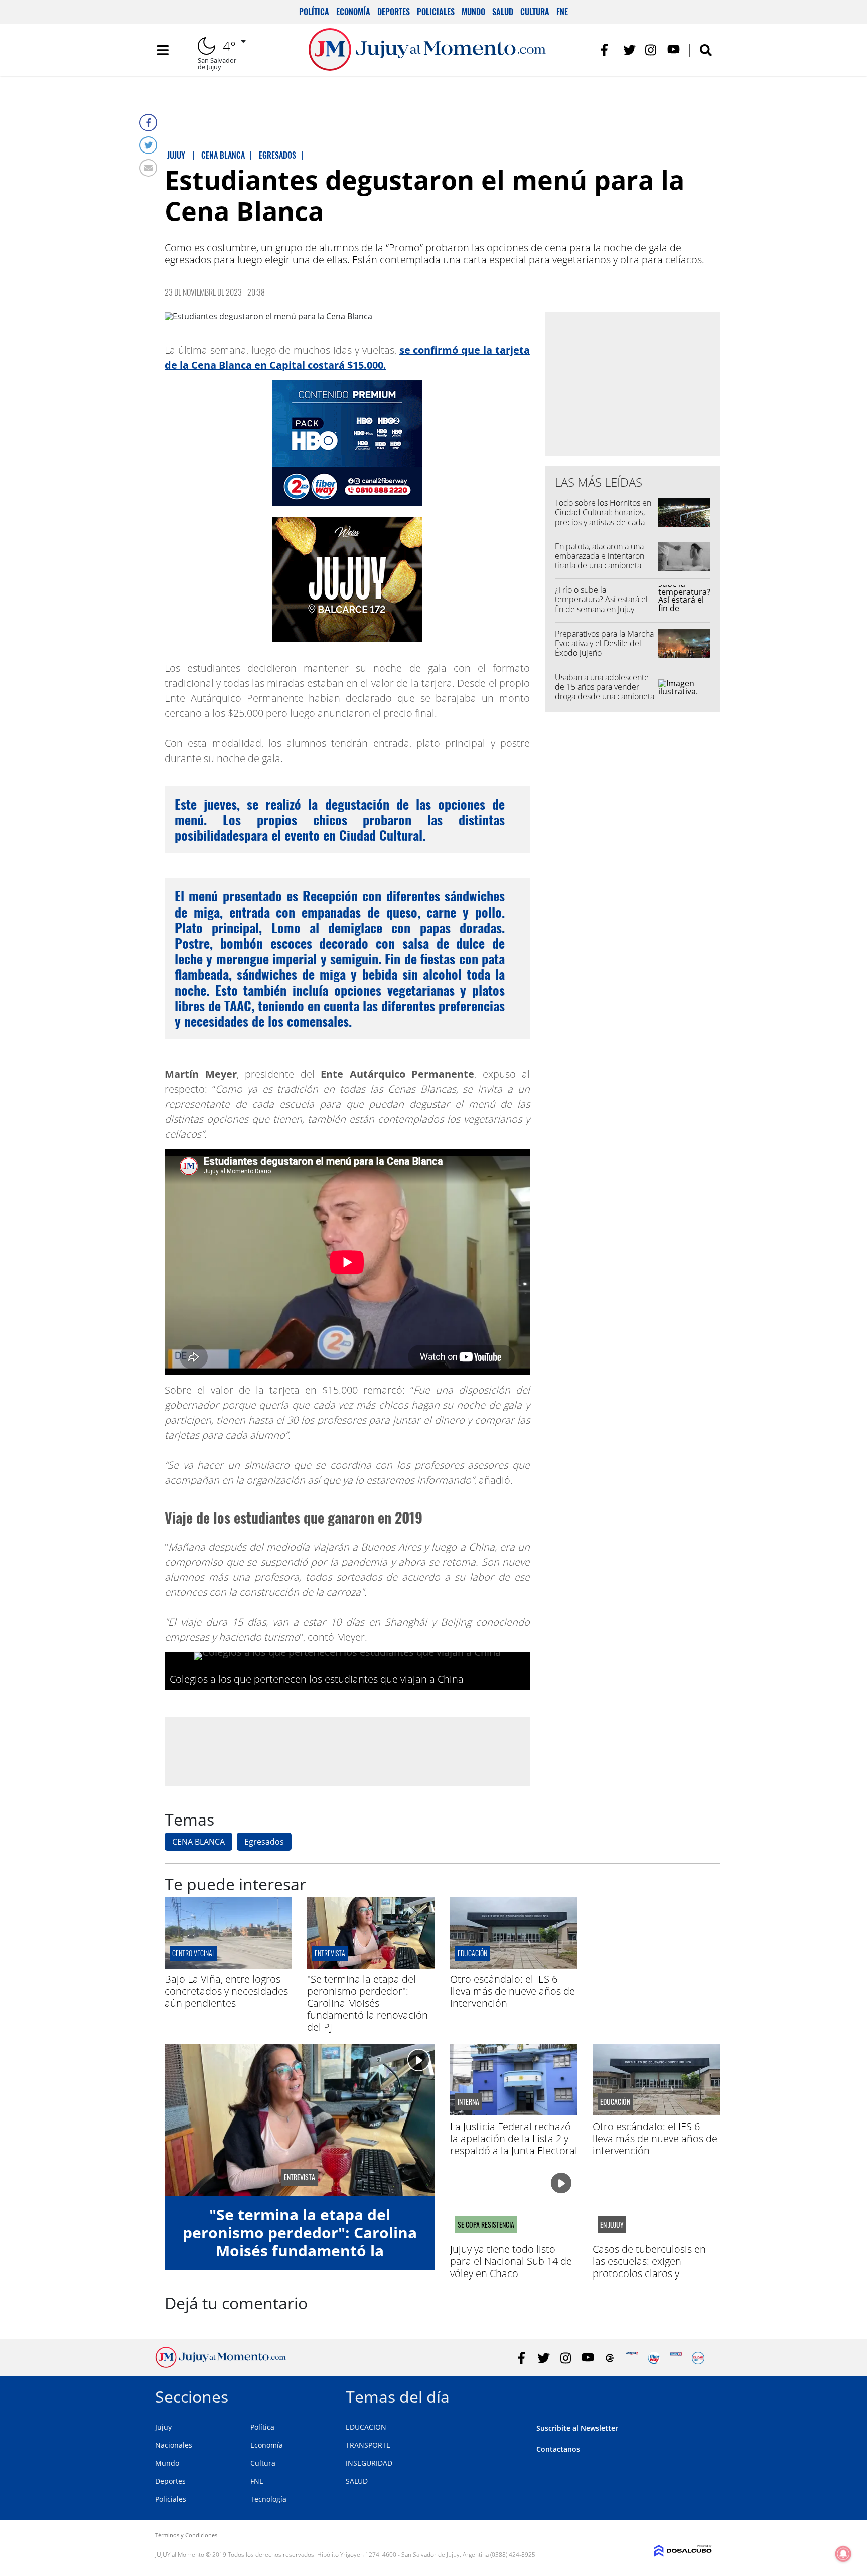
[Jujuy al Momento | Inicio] (701, 2395)
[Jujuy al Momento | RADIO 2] (676, 2358)
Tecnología (268, 2499)
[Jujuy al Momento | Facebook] (607, 50)
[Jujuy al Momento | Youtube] (674, 50)
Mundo (473, 12)
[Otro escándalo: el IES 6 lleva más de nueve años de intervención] (514, 1966)
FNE (562, 12)
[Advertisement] (347, 1751)
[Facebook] (148, 123)
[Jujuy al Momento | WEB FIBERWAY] (654, 2358)
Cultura (535, 12)
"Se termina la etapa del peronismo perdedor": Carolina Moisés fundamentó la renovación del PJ (368, 2003)
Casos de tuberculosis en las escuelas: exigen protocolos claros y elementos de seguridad (649, 2267)
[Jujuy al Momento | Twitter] (629, 50)
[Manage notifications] (843, 2554)
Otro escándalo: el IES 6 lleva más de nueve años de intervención (513, 1991)
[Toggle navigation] (163, 50)
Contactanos (558, 2449)
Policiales (436, 12)
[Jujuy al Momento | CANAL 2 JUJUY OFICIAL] (610, 2358)
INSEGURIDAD (369, 2463)
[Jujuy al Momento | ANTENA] (632, 2358)
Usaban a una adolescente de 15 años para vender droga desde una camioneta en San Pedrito (605, 692)
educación (472, 1953)
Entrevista (330, 1953)
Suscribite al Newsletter (577, 2428)
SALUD (357, 2481)
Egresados (264, 1842)
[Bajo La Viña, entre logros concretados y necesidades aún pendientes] (228, 1966)
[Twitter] (148, 145)
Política (314, 12)
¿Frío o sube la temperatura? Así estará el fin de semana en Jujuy (601, 599)
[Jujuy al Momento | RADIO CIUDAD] (698, 2358)
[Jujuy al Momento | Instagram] (652, 50)
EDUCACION (366, 2427)
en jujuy (612, 2225)
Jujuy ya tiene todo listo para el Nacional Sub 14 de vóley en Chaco (511, 2261)
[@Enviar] (148, 168)
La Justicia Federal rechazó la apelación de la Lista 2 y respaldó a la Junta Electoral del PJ (514, 2144)
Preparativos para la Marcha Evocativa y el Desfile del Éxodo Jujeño (604, 643)
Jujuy (163, 2427)
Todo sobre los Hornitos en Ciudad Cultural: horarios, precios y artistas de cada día (603, 517)
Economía (353, 12)
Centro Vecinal (193, 1953)
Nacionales (174, 2445)
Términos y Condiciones (186, 2535)
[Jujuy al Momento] (221, 2365)
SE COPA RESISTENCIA (486, 2225)
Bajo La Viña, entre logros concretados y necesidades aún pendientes (226, 1991)
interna (468, 2102)
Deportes (394, 12)
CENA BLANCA (198, 1842)
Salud (503, 12)
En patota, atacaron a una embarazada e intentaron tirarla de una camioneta (600, 556)
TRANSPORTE (368, 2445)
